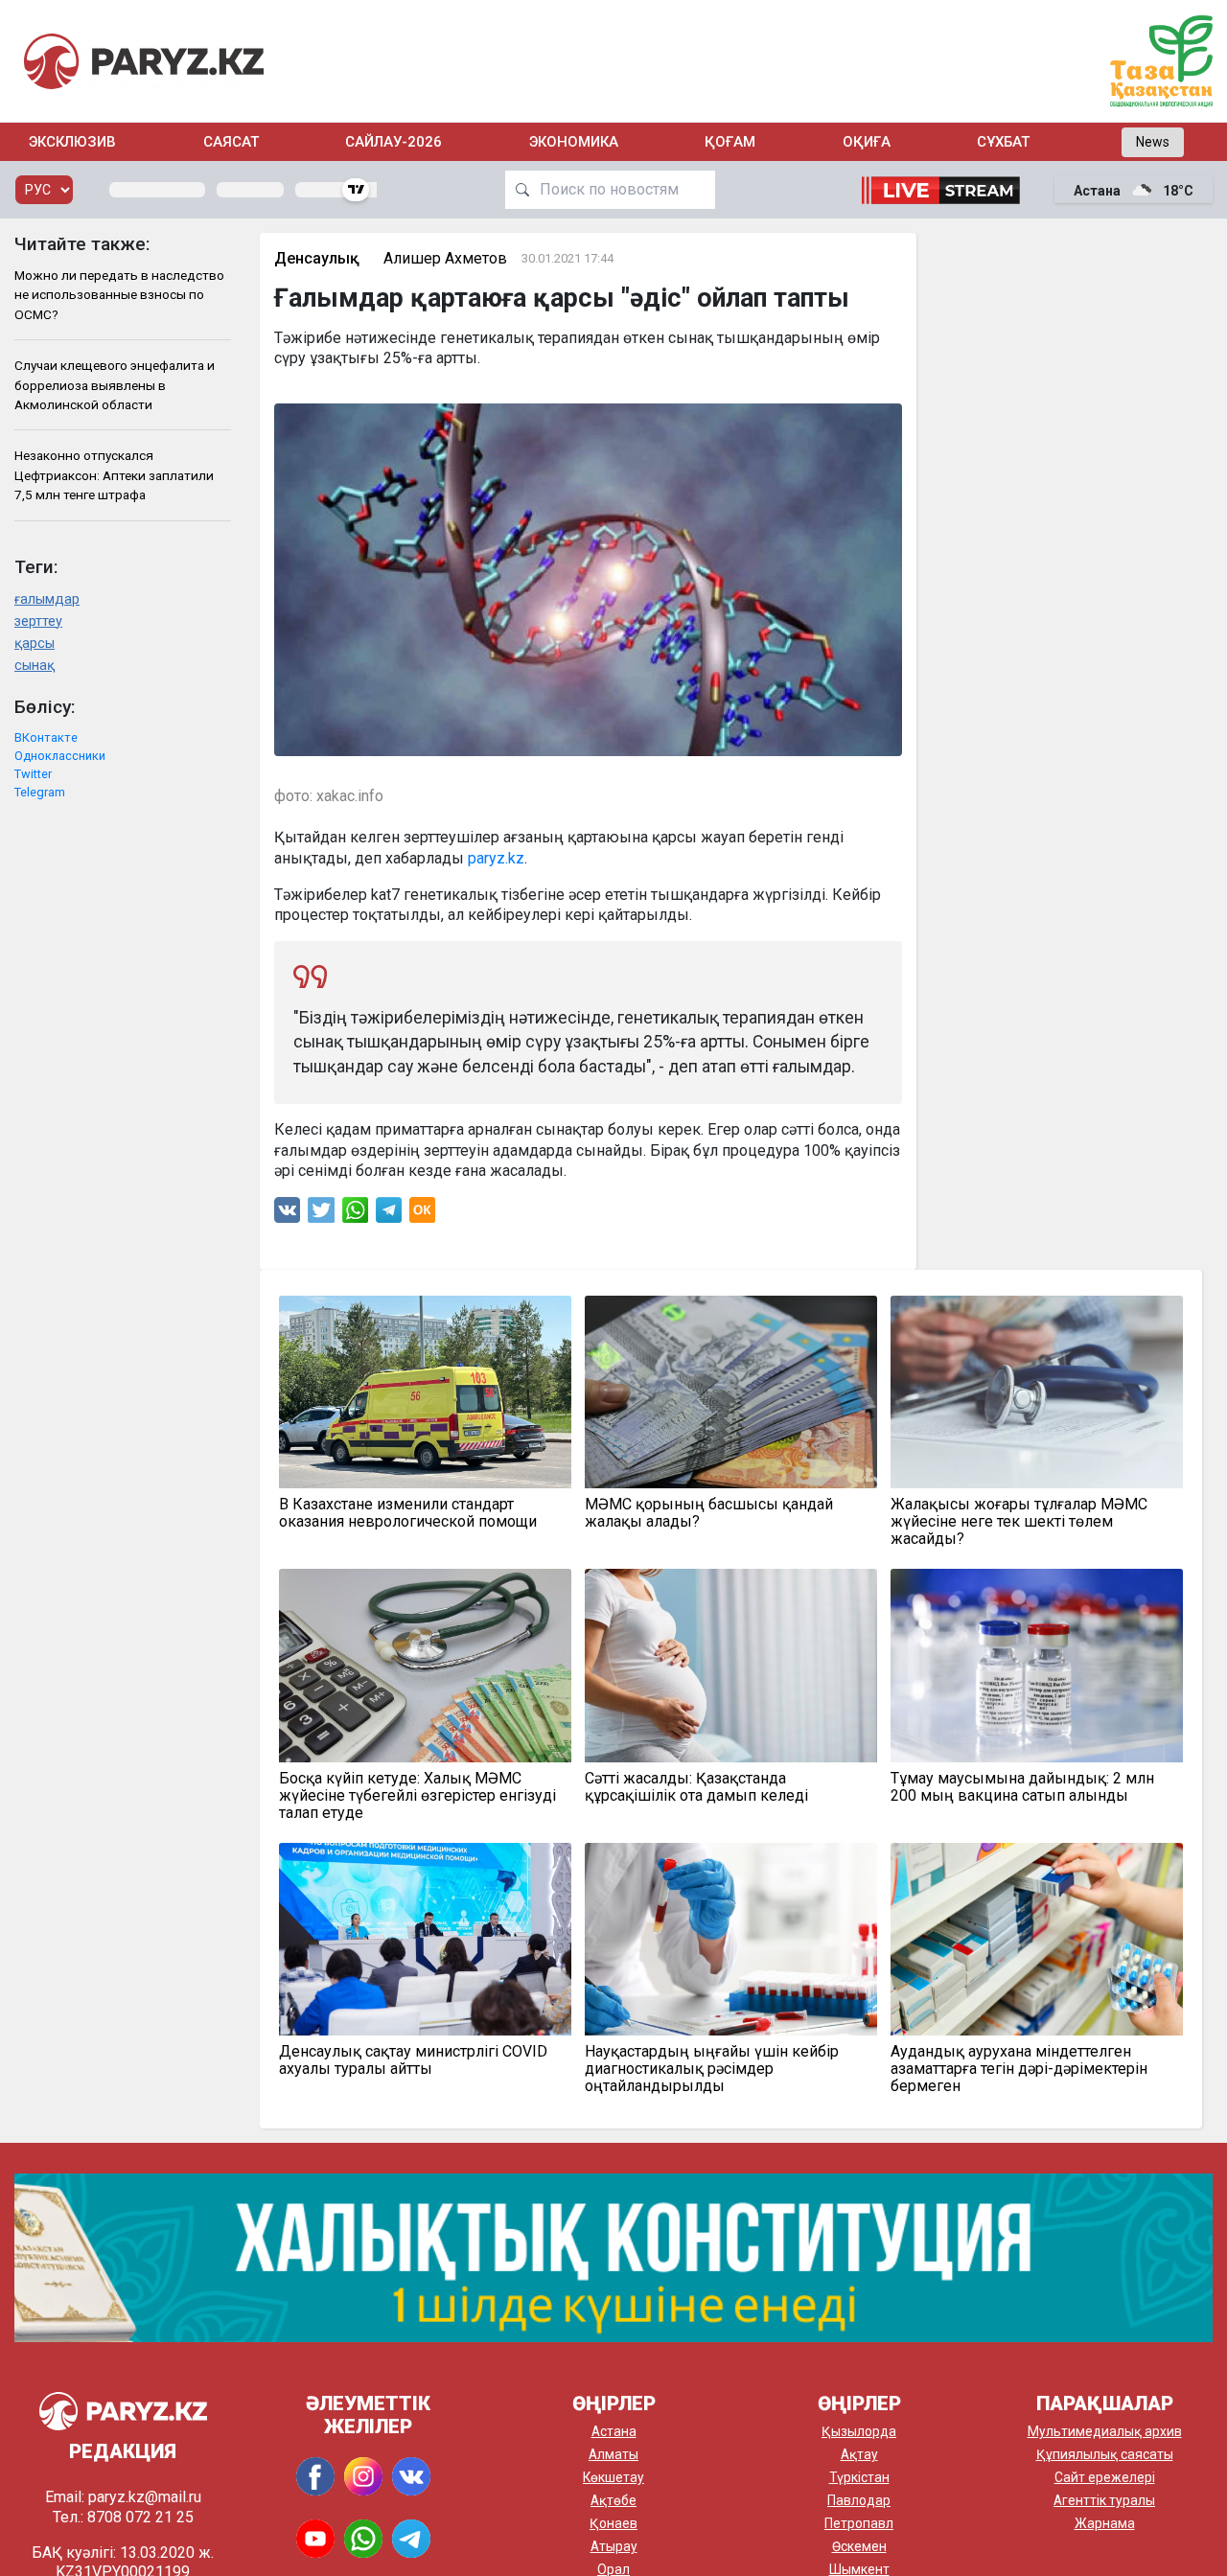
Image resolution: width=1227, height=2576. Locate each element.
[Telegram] (389, 1215)
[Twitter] (321, 1215)
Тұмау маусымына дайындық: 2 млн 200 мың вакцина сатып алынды (1022, 1787)
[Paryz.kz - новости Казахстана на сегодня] (144, 61)
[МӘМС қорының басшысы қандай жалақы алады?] (731, 1392)
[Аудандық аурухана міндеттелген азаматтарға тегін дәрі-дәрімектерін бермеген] (1037, 1939)
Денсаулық (317, 258)
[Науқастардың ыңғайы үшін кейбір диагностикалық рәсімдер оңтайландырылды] (731, 1939)
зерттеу (38, 621)
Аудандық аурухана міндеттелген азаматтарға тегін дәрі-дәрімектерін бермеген (1019, 2069)
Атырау (614, 2546)
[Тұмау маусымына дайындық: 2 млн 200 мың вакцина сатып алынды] (1037, 1665)
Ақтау (859, 2454)
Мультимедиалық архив (1105, 2431)
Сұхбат (1003, 142)
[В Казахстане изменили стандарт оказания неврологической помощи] (425, 1392)
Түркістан (859, 2477)
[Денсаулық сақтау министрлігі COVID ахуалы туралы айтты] (425, 1939)
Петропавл (859, 2523)
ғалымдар (47, 599)
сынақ (35, 666)
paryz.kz (496, 858)
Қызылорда (859, 2431)
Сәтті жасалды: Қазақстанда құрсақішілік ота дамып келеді (696, 1787)
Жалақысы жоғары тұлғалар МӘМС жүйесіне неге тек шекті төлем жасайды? (1019, 1522)
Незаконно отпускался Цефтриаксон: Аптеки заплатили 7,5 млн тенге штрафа (114, 475)
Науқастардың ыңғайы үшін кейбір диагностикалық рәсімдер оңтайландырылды (712, 2069)
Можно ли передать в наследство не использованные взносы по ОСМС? (119, 295)
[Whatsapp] (355, 1215)
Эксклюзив (72, 142)
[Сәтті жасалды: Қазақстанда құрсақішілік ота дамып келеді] (731, 1665)
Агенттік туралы (1104, 2500)
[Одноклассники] (422, 1215)
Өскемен (859, 2546)
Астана (614, 2431)
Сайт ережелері (1105, 2477)
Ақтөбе (613, 2500)
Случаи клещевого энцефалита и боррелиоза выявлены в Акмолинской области (115, 385)
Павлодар (859, 2500)
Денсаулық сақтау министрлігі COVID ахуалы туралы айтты (413, 2060)
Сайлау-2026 (394, 142)
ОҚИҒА (867, 142)
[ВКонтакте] (287, 1215)
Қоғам (730, 142)
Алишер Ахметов (445, 258)
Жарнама (1105, 2523)
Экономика (574, 142)
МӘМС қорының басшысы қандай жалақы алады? (709, 1513)
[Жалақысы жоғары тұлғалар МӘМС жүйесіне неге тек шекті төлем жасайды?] (1037, 1392)
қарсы (35, 644)
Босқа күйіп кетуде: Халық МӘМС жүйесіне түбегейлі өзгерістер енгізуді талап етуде (417, 1796)
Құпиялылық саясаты (1105, 2454)
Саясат (231, 142)
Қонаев (613, 2523)
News (1153, 142)
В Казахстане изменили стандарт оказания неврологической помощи (408, 1513)
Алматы (613, 2454)
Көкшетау (613, 2477)
